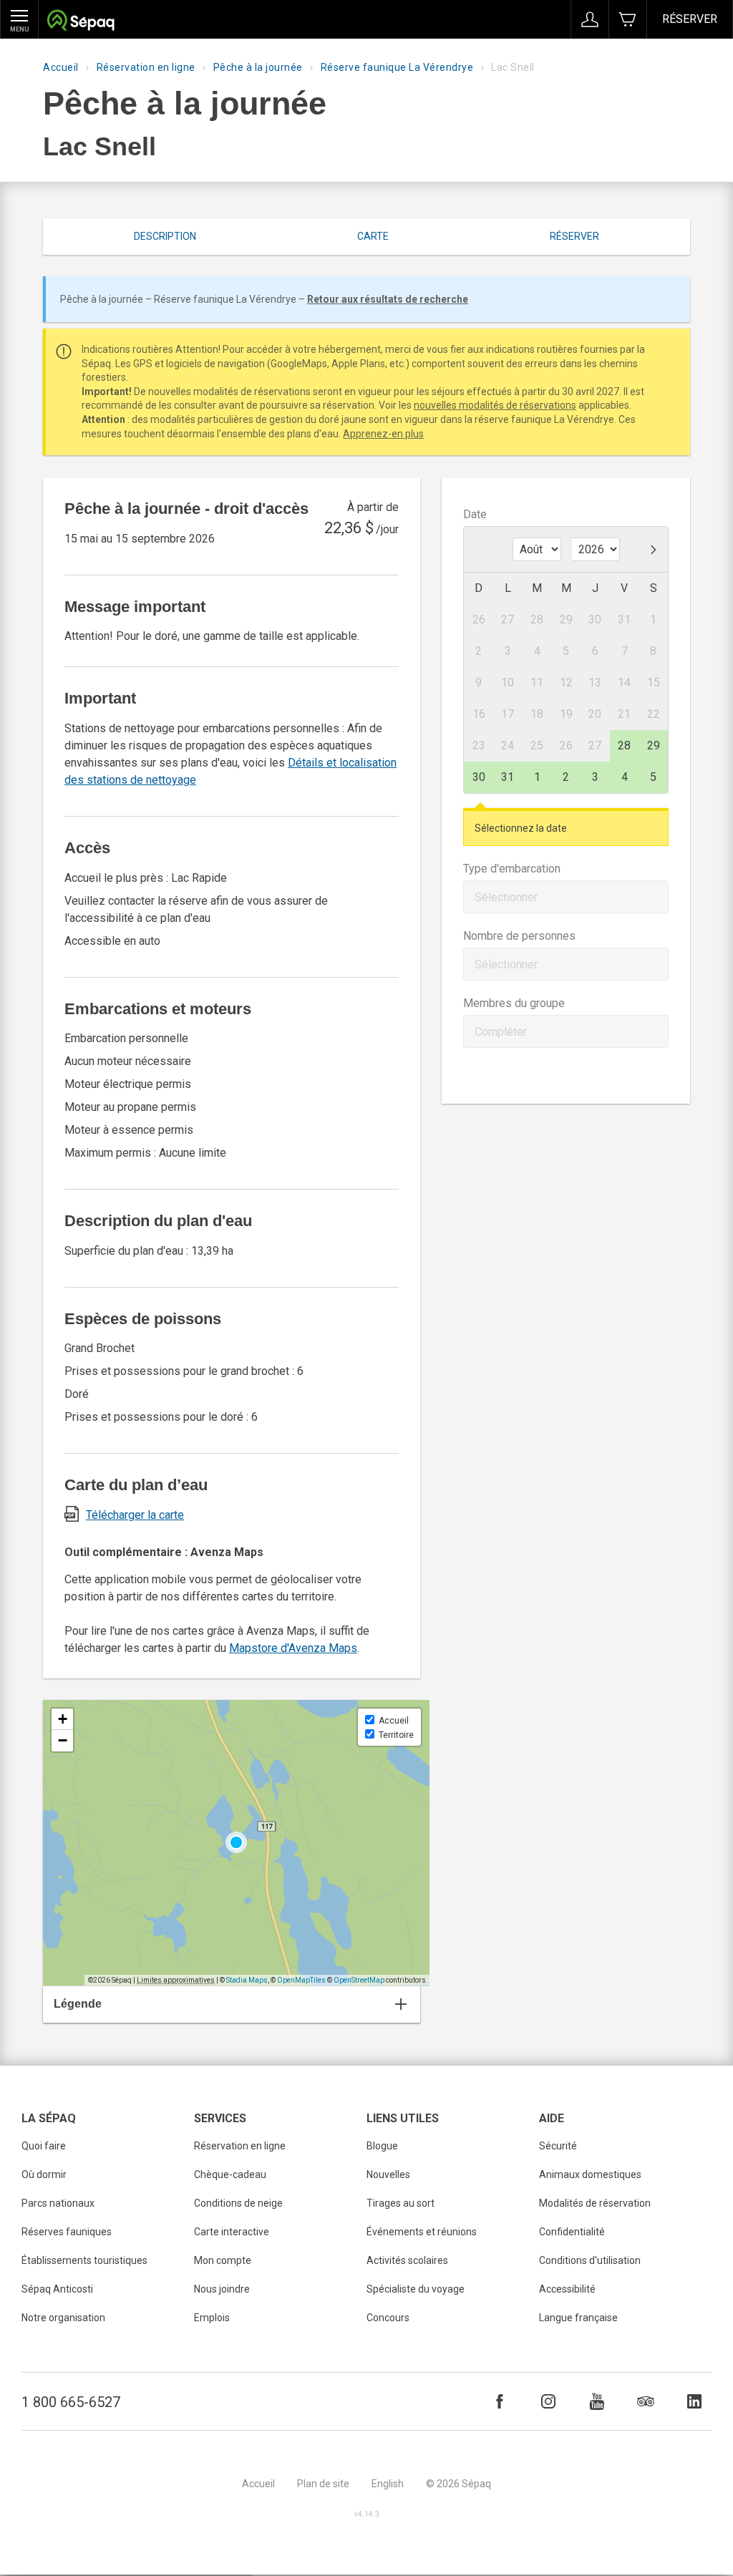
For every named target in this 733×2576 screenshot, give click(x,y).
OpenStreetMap (359, 1980)
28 (624, 745)
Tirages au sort (401, 2203)
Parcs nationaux (58, 2203)
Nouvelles (388, 2174)
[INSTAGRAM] (548, 2401)
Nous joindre (222, 2289)
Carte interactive (232, 2232)
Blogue (382, 2146)
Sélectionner (506, 897)
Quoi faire (44, 2146)
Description (165, 236)
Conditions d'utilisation (590, 2260)
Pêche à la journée (258, 67)
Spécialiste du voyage (416, 2289)
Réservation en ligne (146, 67)
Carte (373, 236)
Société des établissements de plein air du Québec (81, 22)
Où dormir (44, 2174)
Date (475, 514)
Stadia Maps (247, 1980)
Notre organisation (63, 2318)
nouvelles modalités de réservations (495, 405)
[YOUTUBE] (597, 2401)
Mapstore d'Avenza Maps (293, 1648)
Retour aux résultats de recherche (388, 299)
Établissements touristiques (84, 2260)
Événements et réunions (422, 2232)
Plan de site (323, 2484)
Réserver (690, 19)
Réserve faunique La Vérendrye (397, 67)
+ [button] (63, 1719)
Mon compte (223, 2260)
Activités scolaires (407, 2260)
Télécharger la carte (135, 1515)
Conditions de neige (238, 2203)
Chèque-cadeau (230, 2174)
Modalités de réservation (595, 2203)
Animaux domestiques (590, 2174)
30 (479, 777)
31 (508, 777)
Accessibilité (567, 2289)
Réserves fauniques (67, 2232)
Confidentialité (572, 2232)
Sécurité (558, 2146)
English (388, 2484)
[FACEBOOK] (500, 2401)
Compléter (501, 1032)
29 (654, 745)
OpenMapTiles (301, 1980)
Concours (388, 2318)
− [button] (63, 1740)
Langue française (578, 2318)
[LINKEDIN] (694, 2401)
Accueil (61, 67)
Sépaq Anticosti (57, 2289)
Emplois (212, 2318)
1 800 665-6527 (71, 2402)
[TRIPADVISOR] (646, 2401)
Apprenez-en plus (383, 434)
